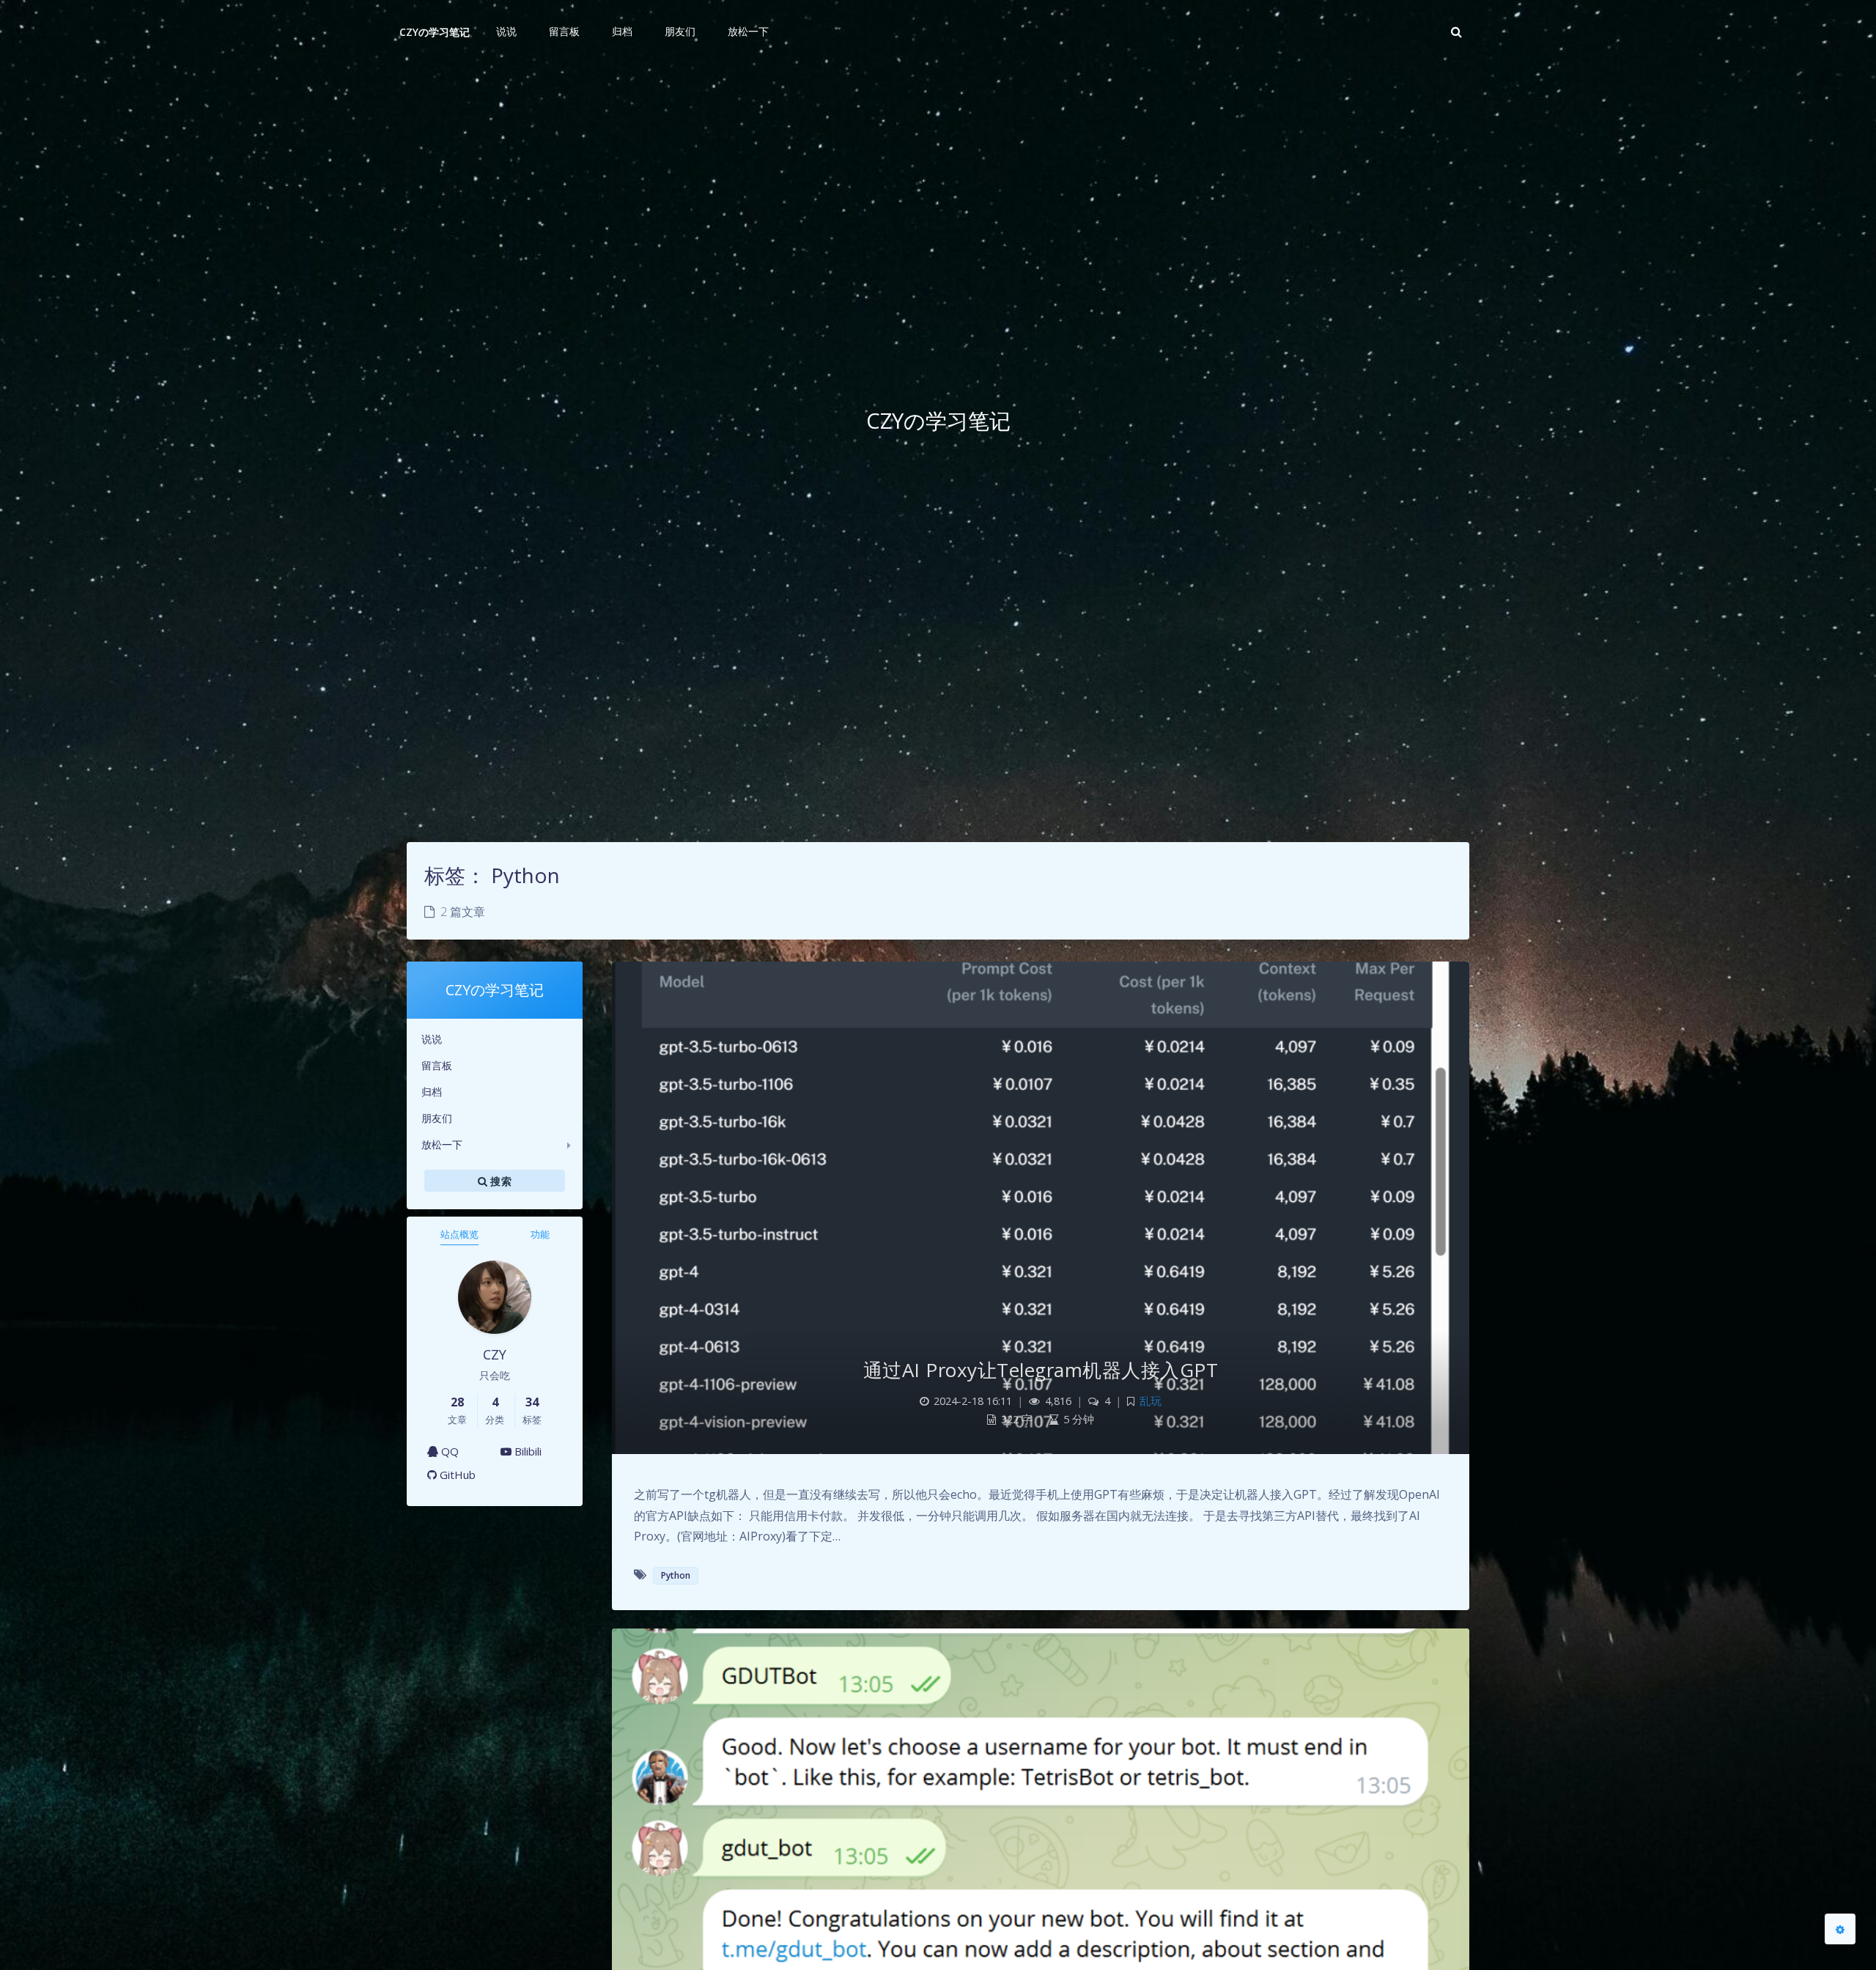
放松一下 (442, 1144)
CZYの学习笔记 (435, 32)
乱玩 (1151, 1401)
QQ (448, 1451)
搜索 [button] (499, 1180)
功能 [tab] (540, 1234)
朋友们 (437, 1118)
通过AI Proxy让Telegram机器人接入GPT (1041, 1370)
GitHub (456, 1475)
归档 (432, 1092)
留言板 (437, 1065)
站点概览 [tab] (459, 1234)
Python (676, 1575)
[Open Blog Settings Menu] (1840, 1929)
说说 (432, 1039)
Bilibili (527, 1451)
